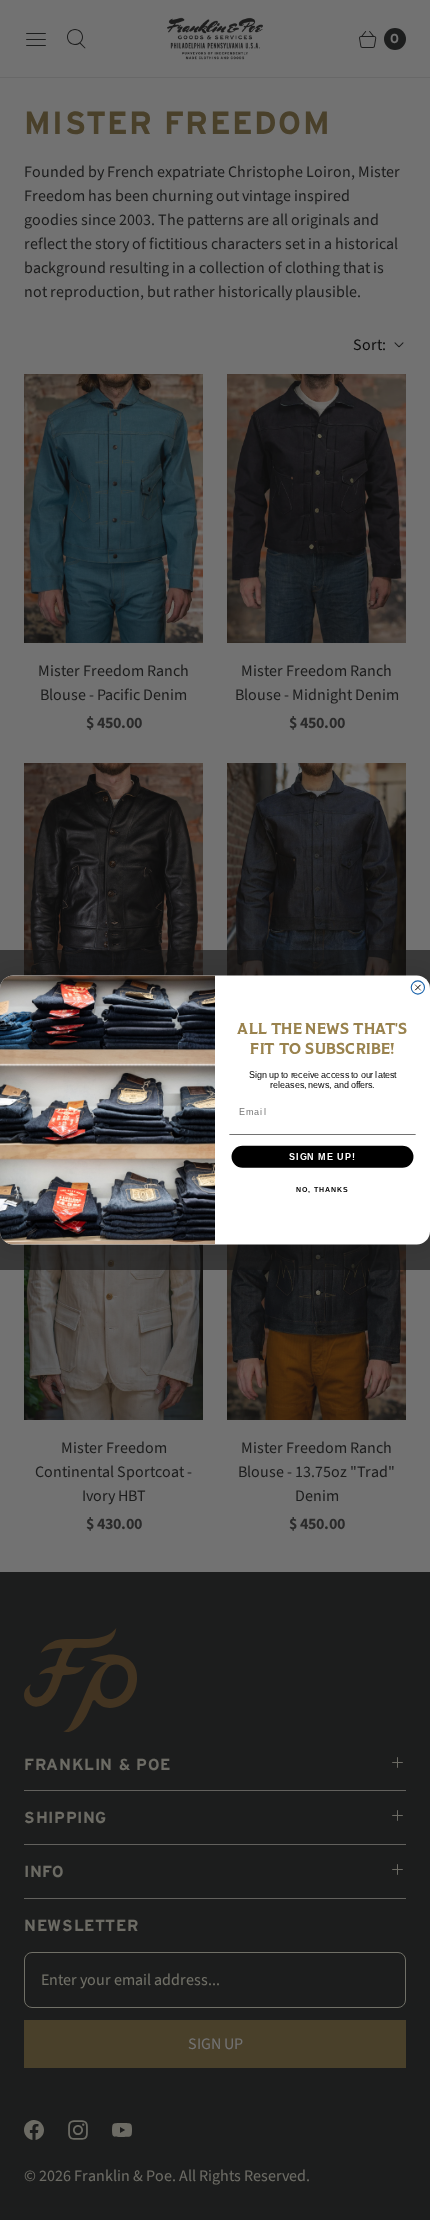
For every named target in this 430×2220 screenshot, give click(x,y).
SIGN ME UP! (322, 1156)
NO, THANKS (322, 1190)
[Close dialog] (417, 987)
